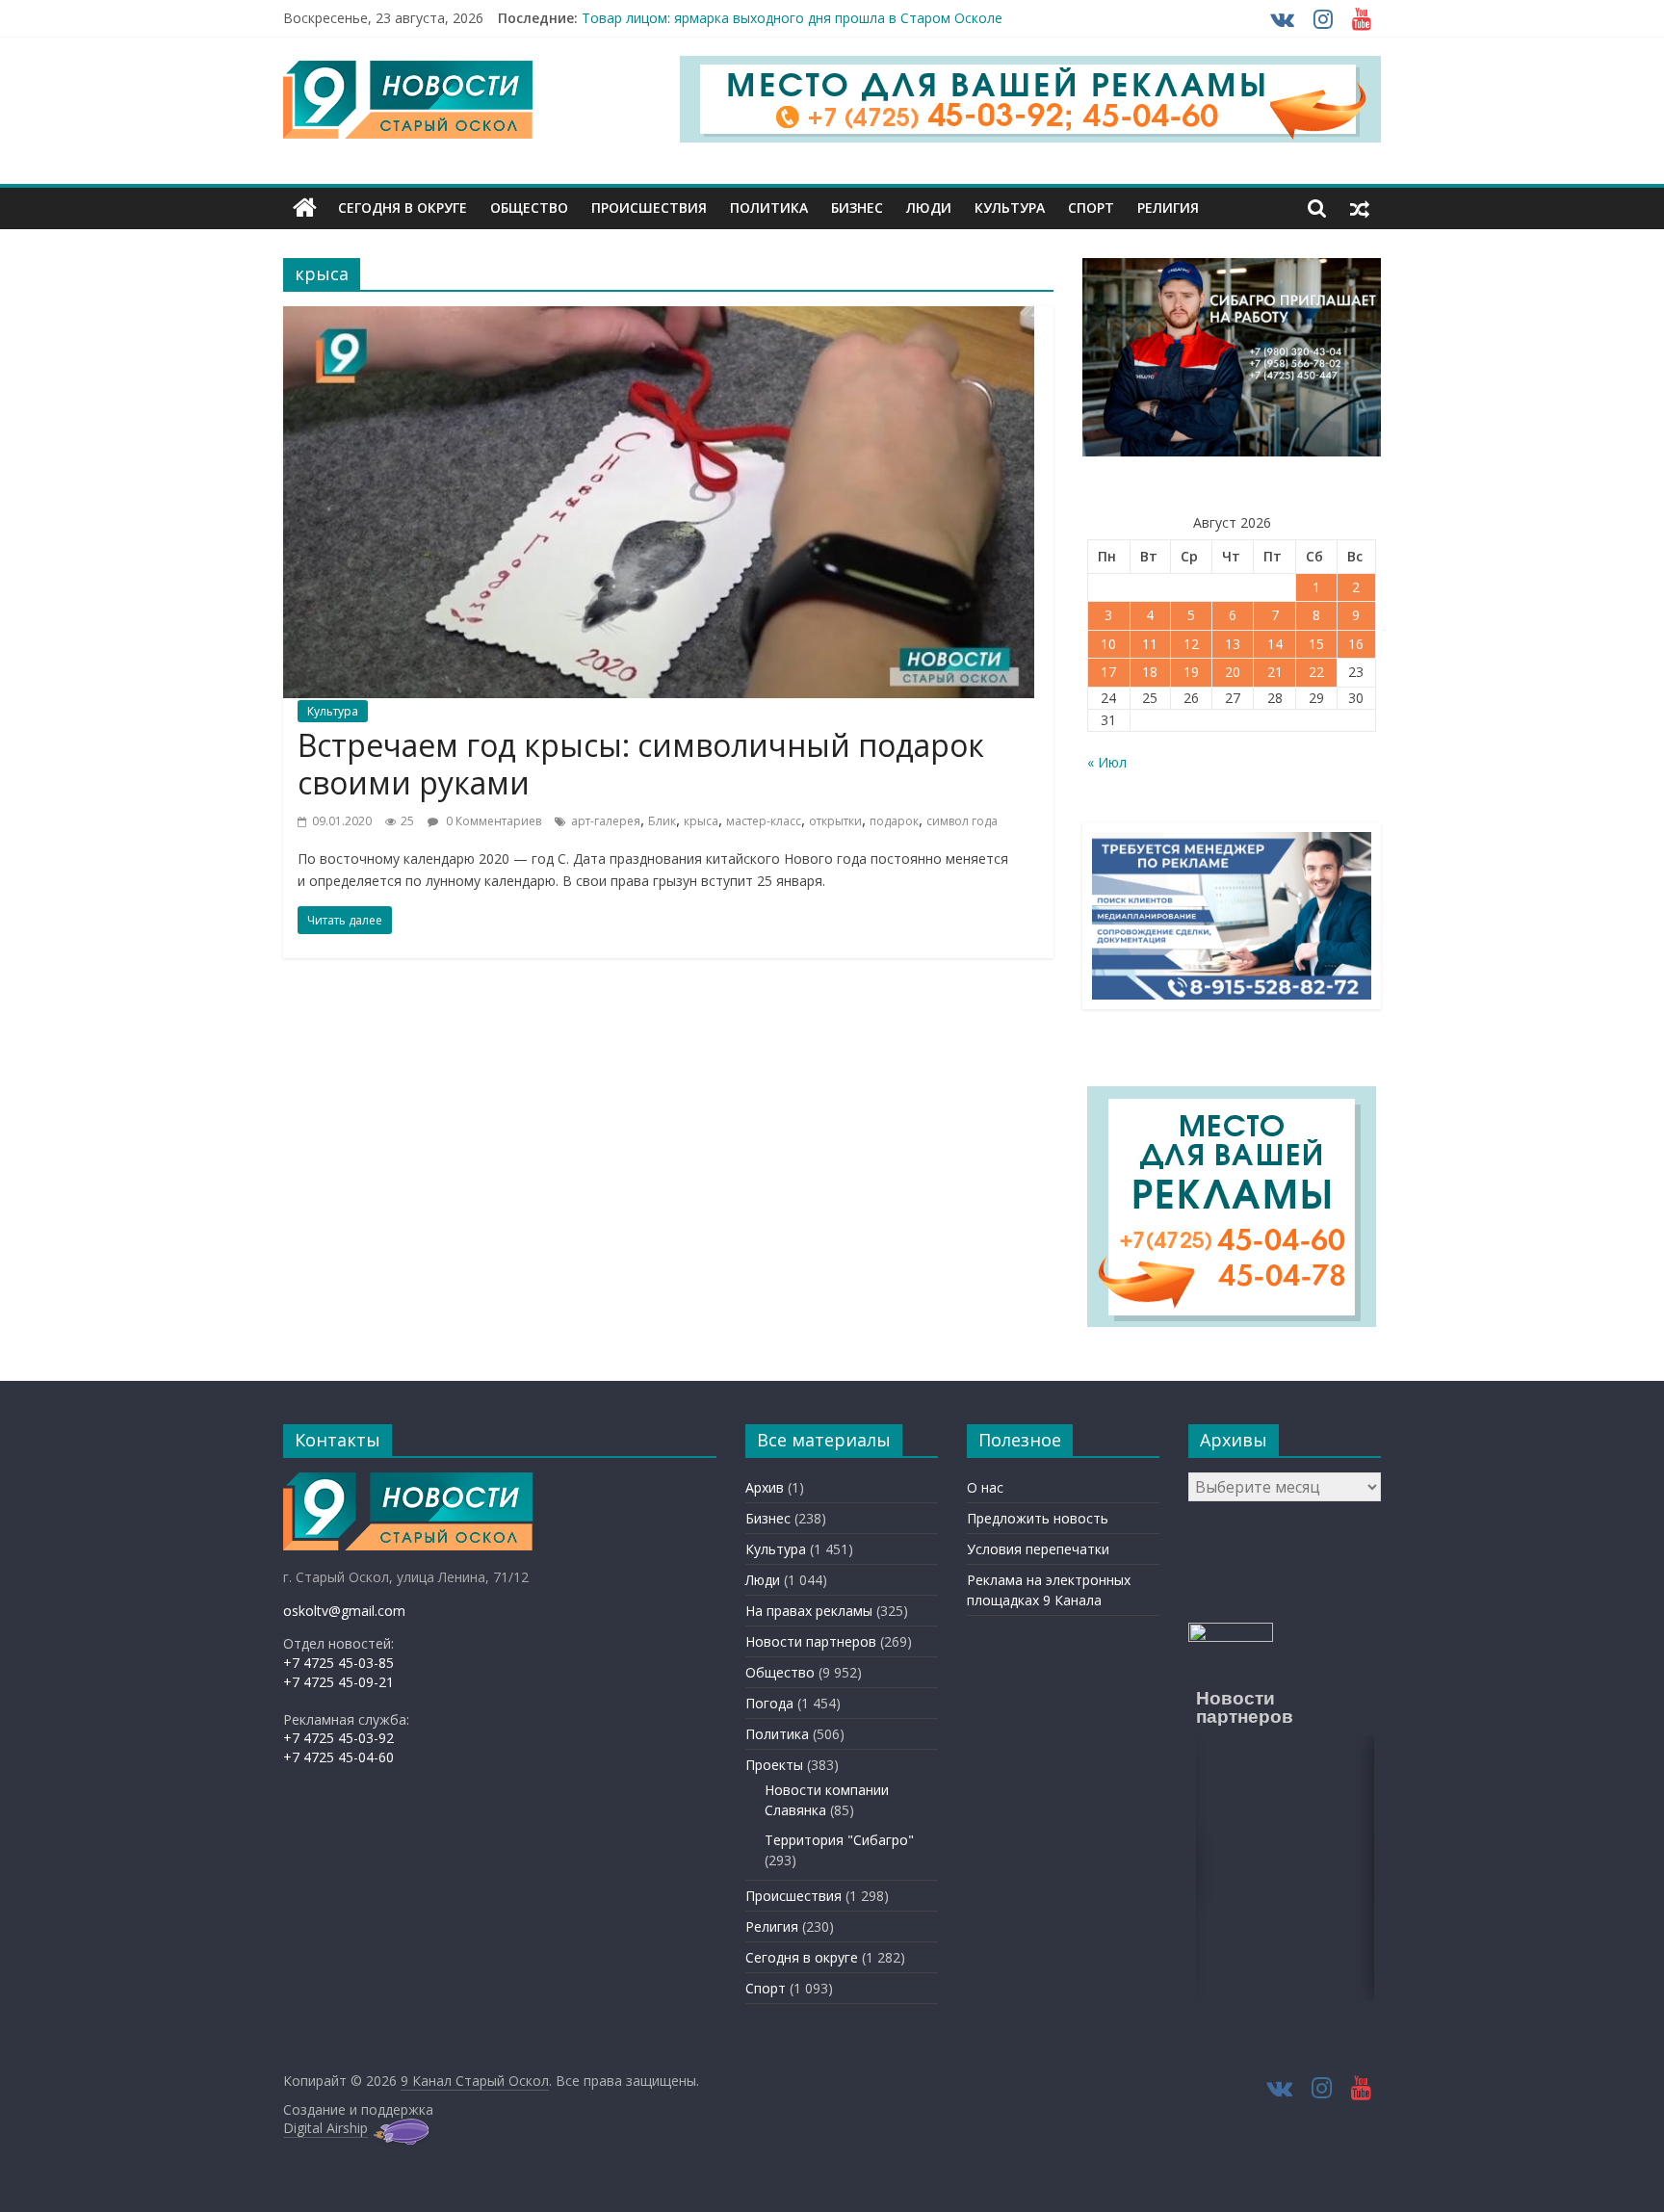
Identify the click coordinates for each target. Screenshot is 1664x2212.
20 (1233, 672)
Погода (769, 1703)
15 (1316, 644)
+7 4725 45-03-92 (338, 1738)
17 (1108, 672)
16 (1356, 644)
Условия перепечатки (1038, 1549)
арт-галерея (606, 821)
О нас (985, 1487)
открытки (835, 821)
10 (1108, 644)
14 (1275, 644)
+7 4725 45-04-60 (338, 1757)
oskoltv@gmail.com (344, 1611)
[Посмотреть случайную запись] (1360, 208)
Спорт (1091, 208)
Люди (929, 208)
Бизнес (857, 208)
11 (1150, 644)
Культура (1010, 208)
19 (1191, 672)
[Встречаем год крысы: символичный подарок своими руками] (659, 318)
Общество (529, 208)
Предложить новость (1038, 1518)
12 (1191, 644)
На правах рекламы (809, 1611)
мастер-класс (764, 821)
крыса (701, 821)
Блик (662, 821)
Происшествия (649, 208)
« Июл (1107, 762)
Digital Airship (325, 2128)
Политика (769, 208)
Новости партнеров (811, 1641)
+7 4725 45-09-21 (338, 1682)
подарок (894, 821)
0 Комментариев (492, 821)
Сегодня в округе (403, 208)
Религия (1168, 208)
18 (1150, 672)
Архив (765, 1487)
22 (1316, 672)
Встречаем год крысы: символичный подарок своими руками (641, 763)
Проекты (774, 1765)
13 (1233, 644)
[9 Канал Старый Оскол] (305, 208)
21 (1275, 672)
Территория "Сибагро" (839, 1840)
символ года (962, 821)
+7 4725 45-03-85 (338, 1663)
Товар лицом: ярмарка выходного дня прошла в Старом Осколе (792, 18)
